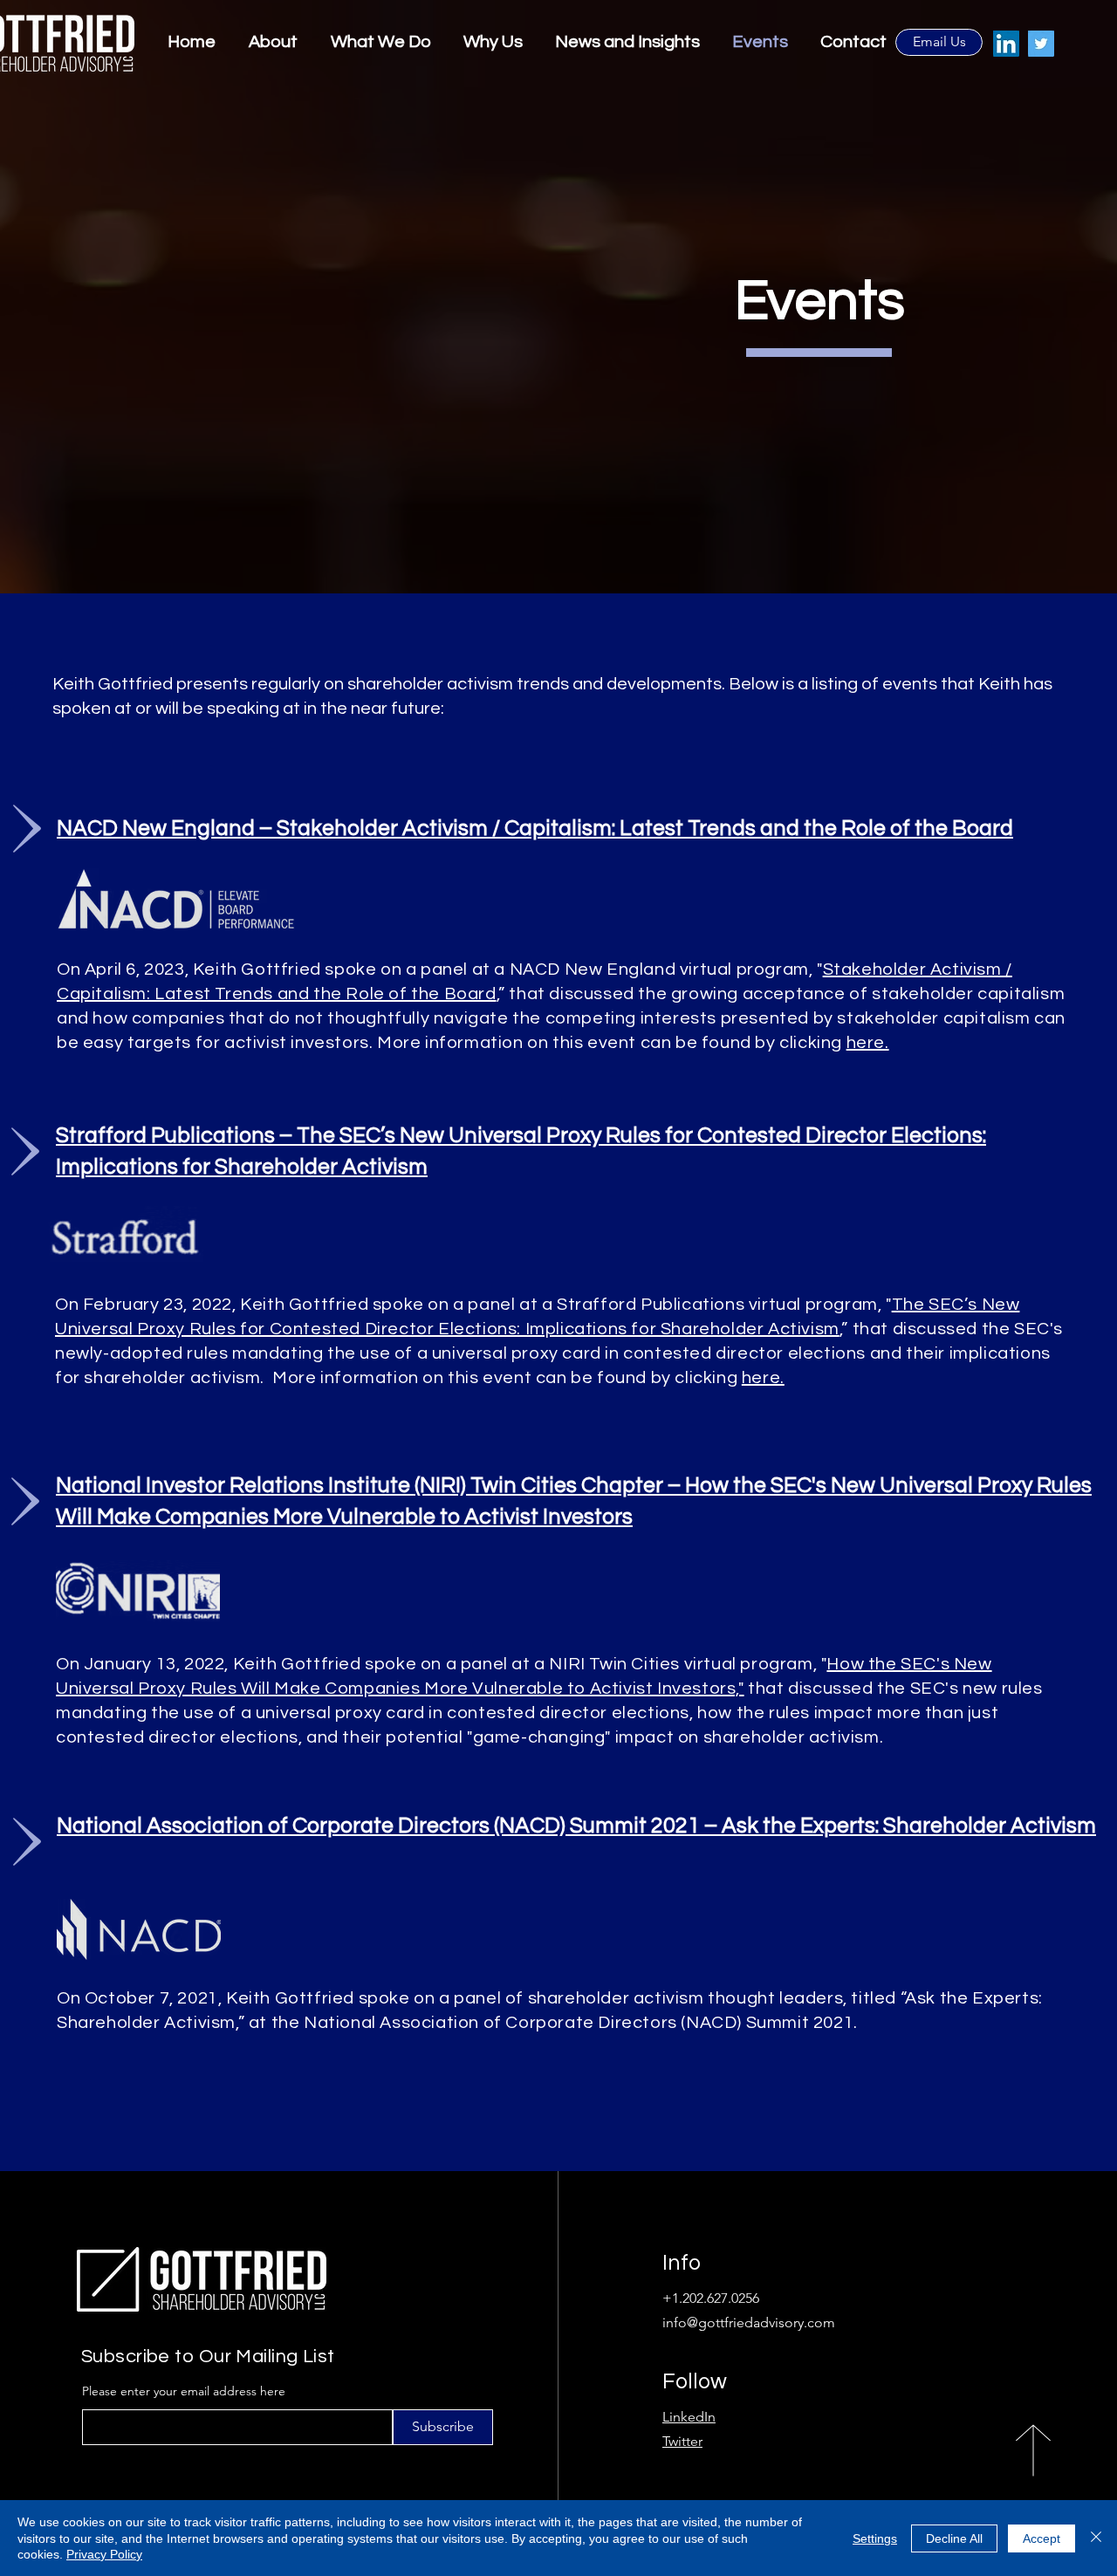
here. (868, 1043)
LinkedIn (689, 2417)
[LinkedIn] (1006, 44)
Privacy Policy (104, 2554)
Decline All (954, 2538)
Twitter (682, 2441)
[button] (624, 42)
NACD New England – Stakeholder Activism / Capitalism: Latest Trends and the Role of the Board (535, 828)
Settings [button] (875, 2538)
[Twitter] (1041, 44)
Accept (1042, 2538)
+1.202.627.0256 (711, 2298)
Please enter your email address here (184, 2391)
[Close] (1096, 2538)
